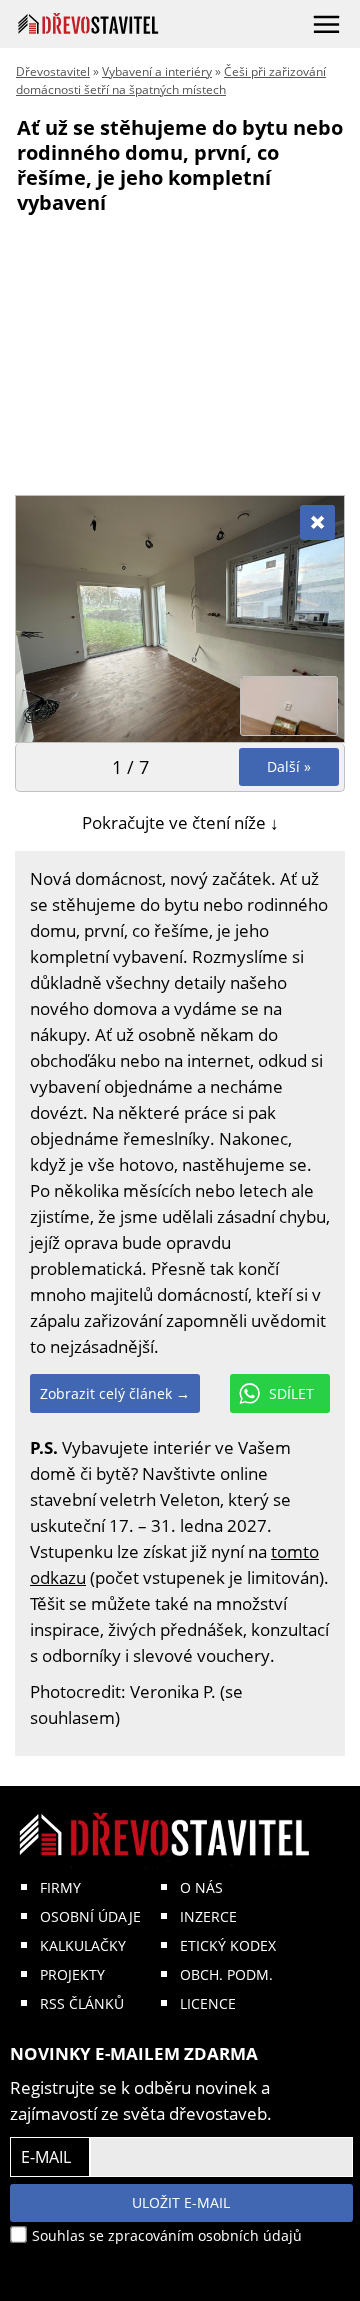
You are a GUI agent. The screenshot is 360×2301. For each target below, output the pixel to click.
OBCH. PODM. (226, 1974)
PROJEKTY (72, 1974)
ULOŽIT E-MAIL (181, 2202)
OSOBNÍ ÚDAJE (90, 1916)
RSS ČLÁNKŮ (82, 2003)
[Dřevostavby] (88, 23)
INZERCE (208, 1916)
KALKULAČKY (83, 1945)
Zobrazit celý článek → (115, 1393)
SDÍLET (291, 1393)
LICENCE (208, 2003)
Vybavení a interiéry (157, 71)
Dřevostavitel (53, 71)
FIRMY (60, 1887)
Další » (289, 766)
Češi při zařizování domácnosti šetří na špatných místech (171, 80)
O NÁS (201, 1887)
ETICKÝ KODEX (228, 1945)
